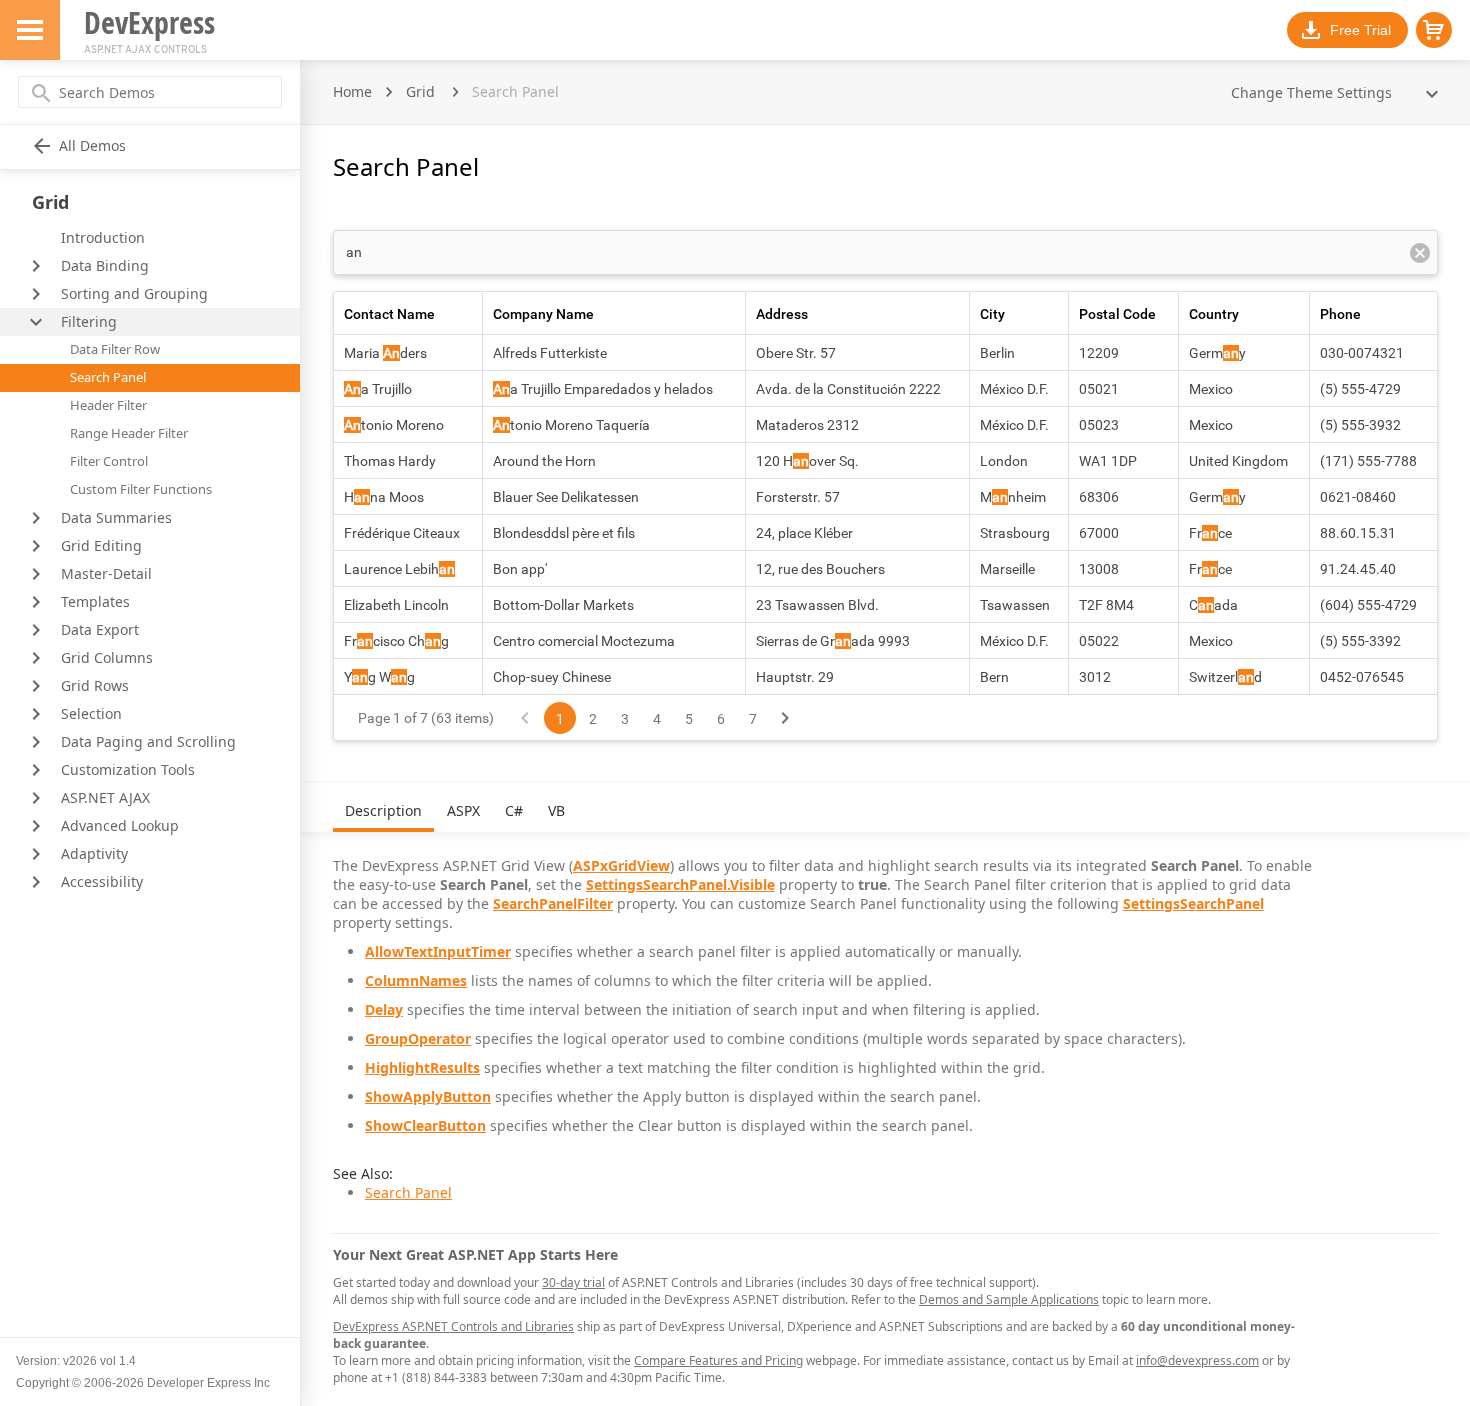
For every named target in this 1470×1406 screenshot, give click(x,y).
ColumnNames (416, 980)
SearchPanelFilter (553, 903)
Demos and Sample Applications (1009, 1299)
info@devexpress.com (1197, 1360)
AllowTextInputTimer (438, 951)
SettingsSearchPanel (1193, 903)
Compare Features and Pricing (718, 1360)
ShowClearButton (425, 1125)
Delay (384, 1009)
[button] (1434, 30)
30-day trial (573, 1282)
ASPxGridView (621, 865)
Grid (420, 91)
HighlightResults (422, 1067)
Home (352, 91)
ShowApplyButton (428, 1096)
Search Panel (408, 1192)
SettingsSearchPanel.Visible (680, 884)
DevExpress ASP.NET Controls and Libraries (453, 1326)
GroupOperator (418, 1038)
